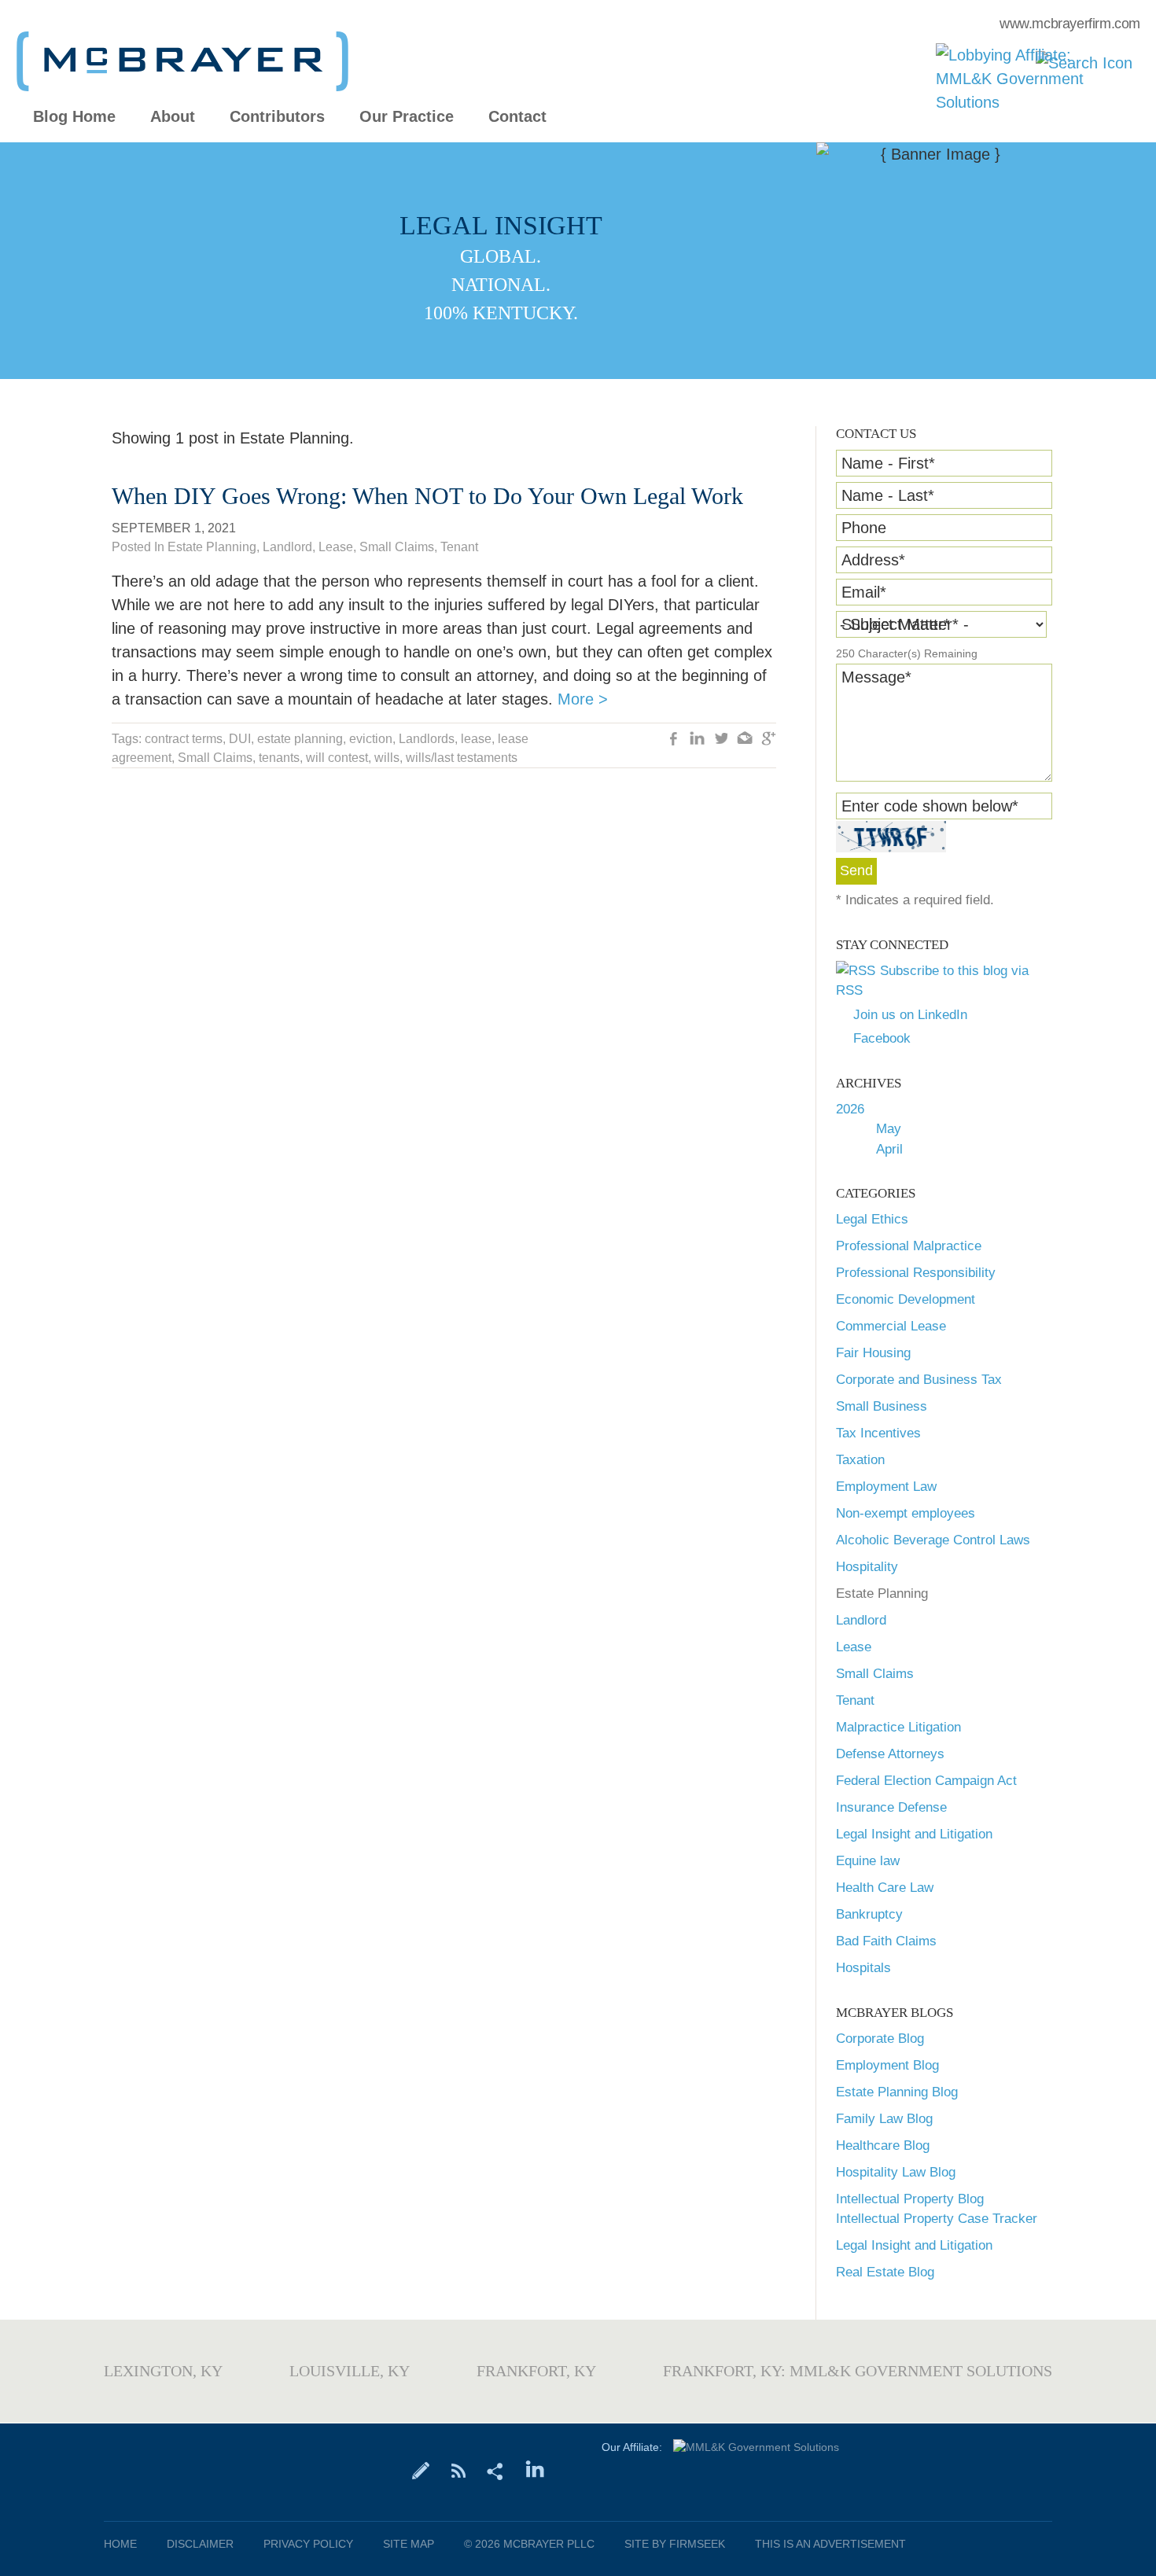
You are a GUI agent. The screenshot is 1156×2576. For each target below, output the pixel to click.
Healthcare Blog (883, 2145)
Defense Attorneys (890, 1754)
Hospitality (867, 1567)
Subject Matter (896, 624)
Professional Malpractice (909, 1246)
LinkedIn (698, 740)
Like (674, 740)
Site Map (409, 2544)
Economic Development (906, 1299)
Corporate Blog (880, 2039)
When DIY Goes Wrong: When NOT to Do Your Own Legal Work (427, 496)
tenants (279, 758)
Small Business (882, 1406)
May (889, 1129)
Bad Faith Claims (886, 1941)
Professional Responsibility (916, 1273)
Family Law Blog (884, 2119)
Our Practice (407, 117)
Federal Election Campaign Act (926, 1781)
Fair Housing (873, 1353)
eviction (371, 739)
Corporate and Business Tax (919, 1380)
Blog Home (74, 117)
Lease (854, 1647)
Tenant (855, 1700)
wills (387, 758)
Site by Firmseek (675, 2544)
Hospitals (863, 1968)
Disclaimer (200, 2544)
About (173, 117)
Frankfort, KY (536, 2371)
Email (864, 592)
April (889, 1149)
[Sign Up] (421, 2470)
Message (876, 677)
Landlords (427, 739)
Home (120, 2544)
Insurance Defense (891, 1807)
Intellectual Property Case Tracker (937, 2219)
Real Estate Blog (885, 2272)
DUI (240, 739)
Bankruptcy (869, 1914)
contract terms (184, 739)
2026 (850, 1109)
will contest (337, 758)
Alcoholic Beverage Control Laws (933, 1540)
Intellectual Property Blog (910, 2199)
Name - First (888, 463)
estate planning (300, 739)
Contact (517, 117)
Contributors (277, 117)
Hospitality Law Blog (896, 2172)
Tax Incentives (878, 1433)
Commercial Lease (891, 1326)
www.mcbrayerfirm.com (1070, 24)
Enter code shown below (930, 806)
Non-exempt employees (906, 1513)
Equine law (868, 1861)
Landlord (861, 1620)
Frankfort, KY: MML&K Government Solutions (858, 2371)
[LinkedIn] (535, 2470)
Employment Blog (887, 2065)
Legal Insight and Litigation (914, 1834)
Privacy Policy (308, 2544)
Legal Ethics (872, 1219)
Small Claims (875, 1674)
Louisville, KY (350, 2371)
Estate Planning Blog (897, 2092)
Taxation (860, 1460)
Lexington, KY (163, 2371)
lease (476, 739)
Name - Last (888, 495)
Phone (864, 528)
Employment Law (886, 1487)
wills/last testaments (462, 758)
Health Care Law (885, 1888)
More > (583, 699)
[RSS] (458, 2470)
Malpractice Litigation (898, 1727)
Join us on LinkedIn (910, 1015)
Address (873, 560)
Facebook (882, 1038)
